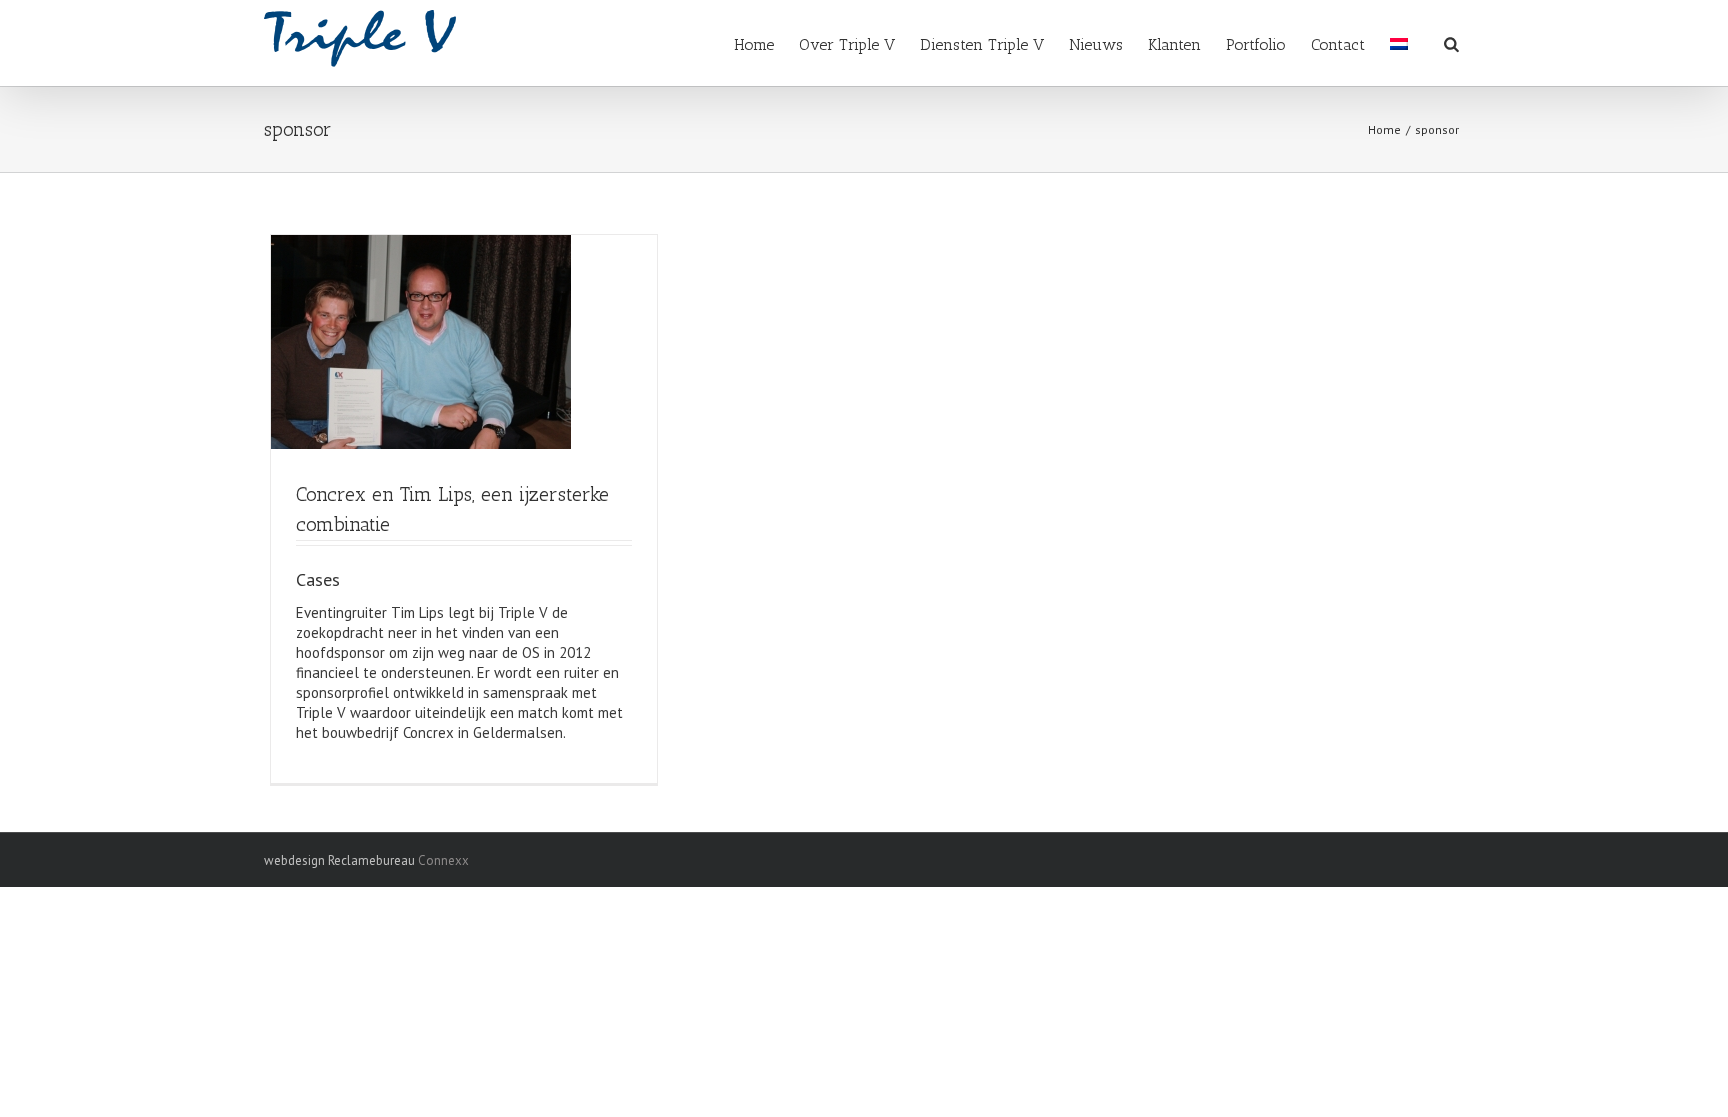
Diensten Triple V (982, 44)
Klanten (1174, 44)
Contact (1338, 44)
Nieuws (1096, 44)
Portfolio (1256, 44)
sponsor (1437, 129)
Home (754, 44)
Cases (318, 579)
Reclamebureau (371, 860)
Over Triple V (847, 44)
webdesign (294, 860)
